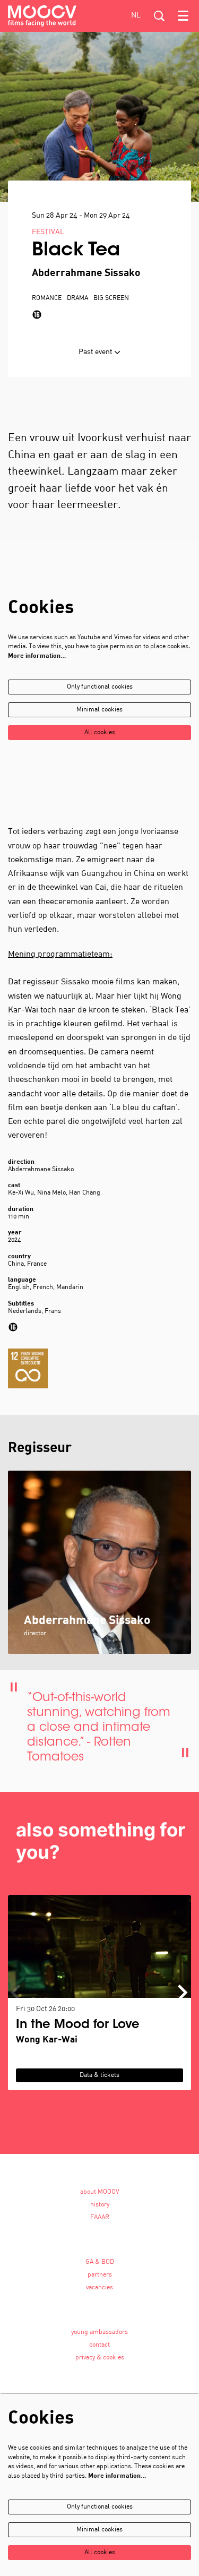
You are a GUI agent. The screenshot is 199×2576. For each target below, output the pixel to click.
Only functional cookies (100, 687)
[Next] (183, 1993)
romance (47, 298)
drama (77, 298)
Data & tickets (99, 2075)
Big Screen (111, 298)
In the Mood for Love (78, 2025)
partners (100, 2275)
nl (136, 16)
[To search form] (159, 16)
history (100, 2205)
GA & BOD (100, 2262)
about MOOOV (100, 2192)
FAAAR (100, 2218)
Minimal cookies (99, 710)
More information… (37, 656)
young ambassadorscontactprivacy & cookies (99, 2345)
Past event (96, 352)
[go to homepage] (42, 16)
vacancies (99, 2288)
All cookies (100, 733)
